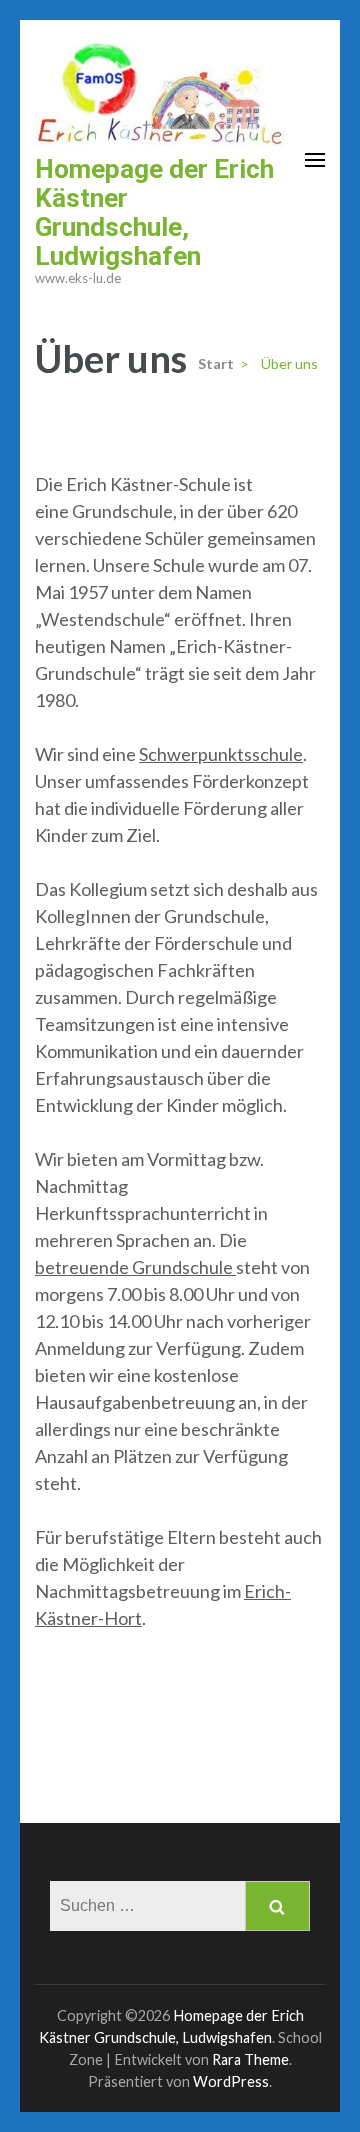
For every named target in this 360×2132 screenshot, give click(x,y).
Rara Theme (250, 2059)
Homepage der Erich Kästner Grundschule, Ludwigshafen (154, 212)
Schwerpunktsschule (221, 754)
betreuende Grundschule (135, 1267)
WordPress (231, 2081)
